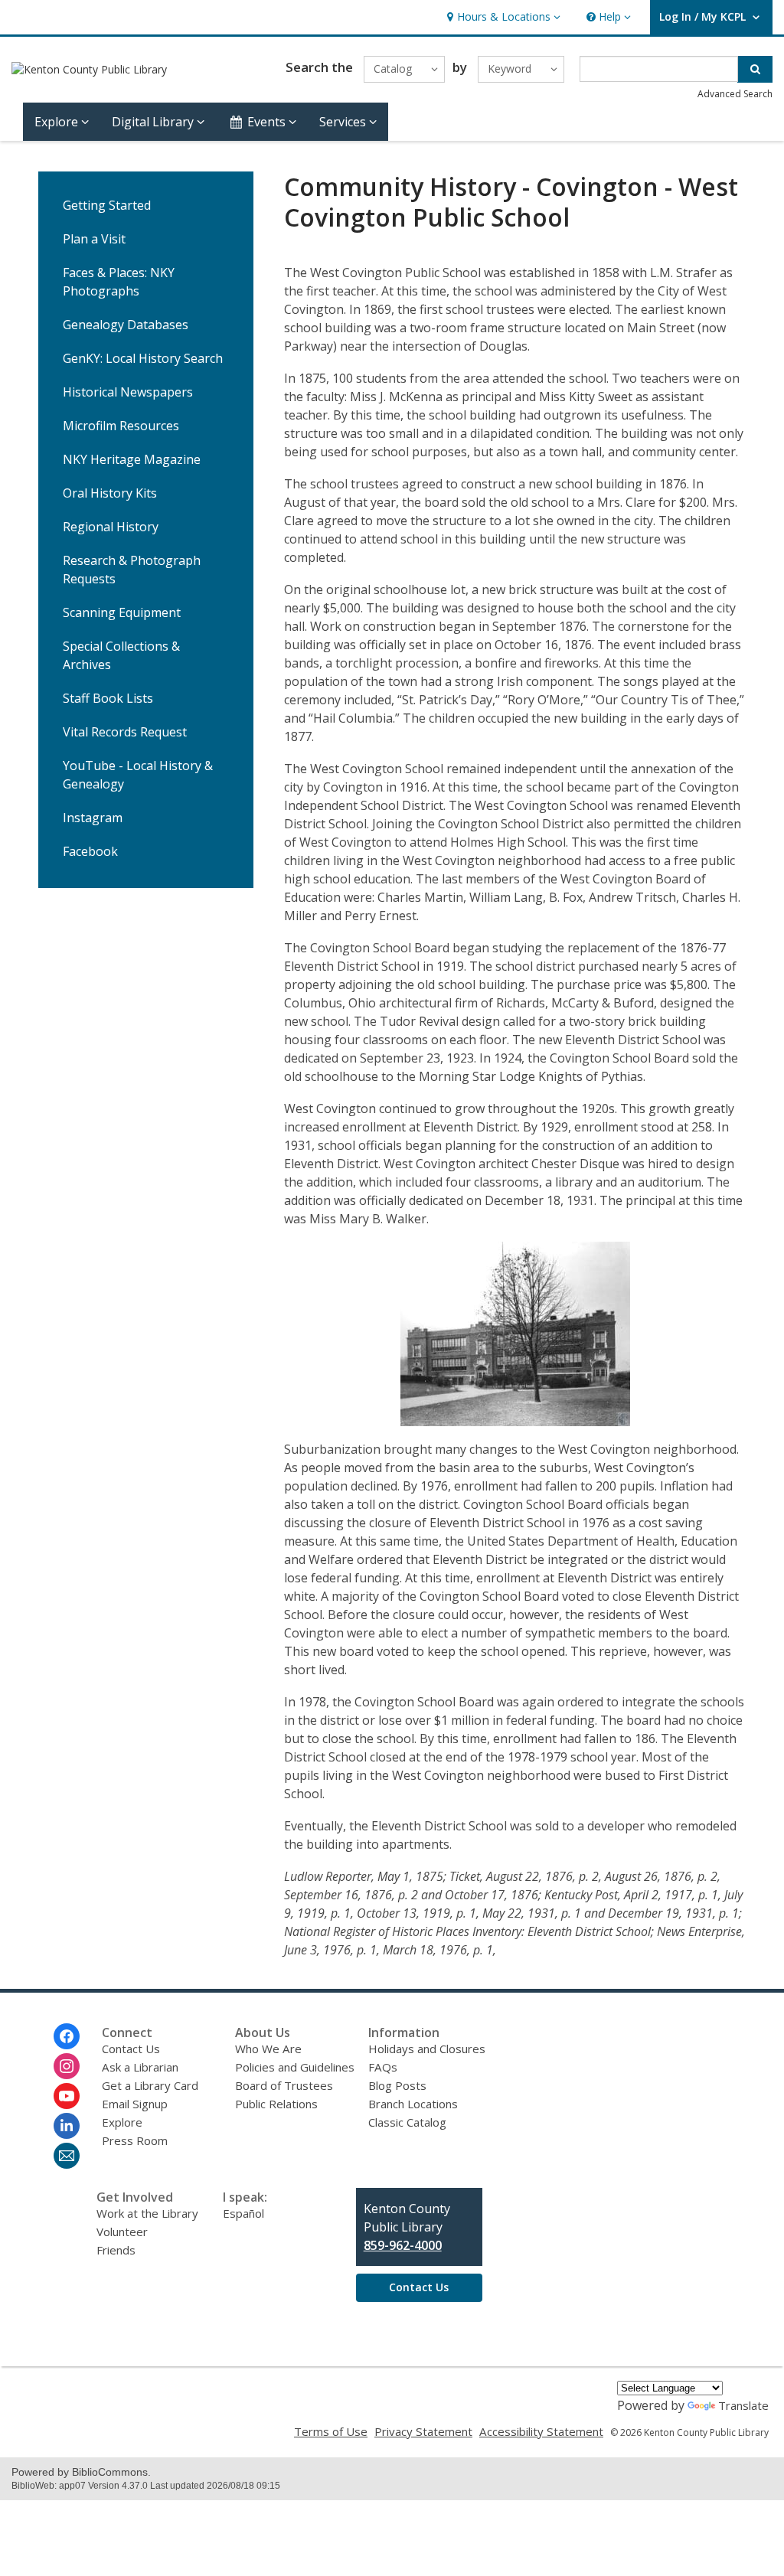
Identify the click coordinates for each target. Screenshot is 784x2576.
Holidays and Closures (427, 2049)
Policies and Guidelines (295, 2067)
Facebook (90, 851)
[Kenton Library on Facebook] (67, 2036)
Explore (122, 2122)
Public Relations (276, 2104)
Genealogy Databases (126, 325)
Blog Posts (397, 2085)
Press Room (135, 2140)
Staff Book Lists (108, 698)
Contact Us (131, 2049)
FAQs (383, 2067)
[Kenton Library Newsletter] (67, 2156)
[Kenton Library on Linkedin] (67, 2126)
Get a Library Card (150, 2085)
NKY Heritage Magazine (132, 459)
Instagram (93, 818)
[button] (502, 17)
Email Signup (135, 2104)
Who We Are (268, 2049)
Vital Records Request (125, 732)
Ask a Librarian (140, 2067)
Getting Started (107, 205)
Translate (743, 2405)
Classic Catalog (407, 2122)
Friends (116, 2250)
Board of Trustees (284, 2085)
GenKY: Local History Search (143, 358)
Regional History (111, 527)
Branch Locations (413, 2104)
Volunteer (122, 2232)
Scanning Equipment (122, 612)
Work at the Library (147, 2213)
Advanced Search (735, 94)
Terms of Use (331, 2431)
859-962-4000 (403, 2245)
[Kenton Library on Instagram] (67, 2066)
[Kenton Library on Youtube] (67, 2096)
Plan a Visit (94, 239)
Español (243, 2213)
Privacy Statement (423, 2431)
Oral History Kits (110, 493)
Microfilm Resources (121, 426)
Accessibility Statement (541, 2431)
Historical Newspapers (128, 392)
